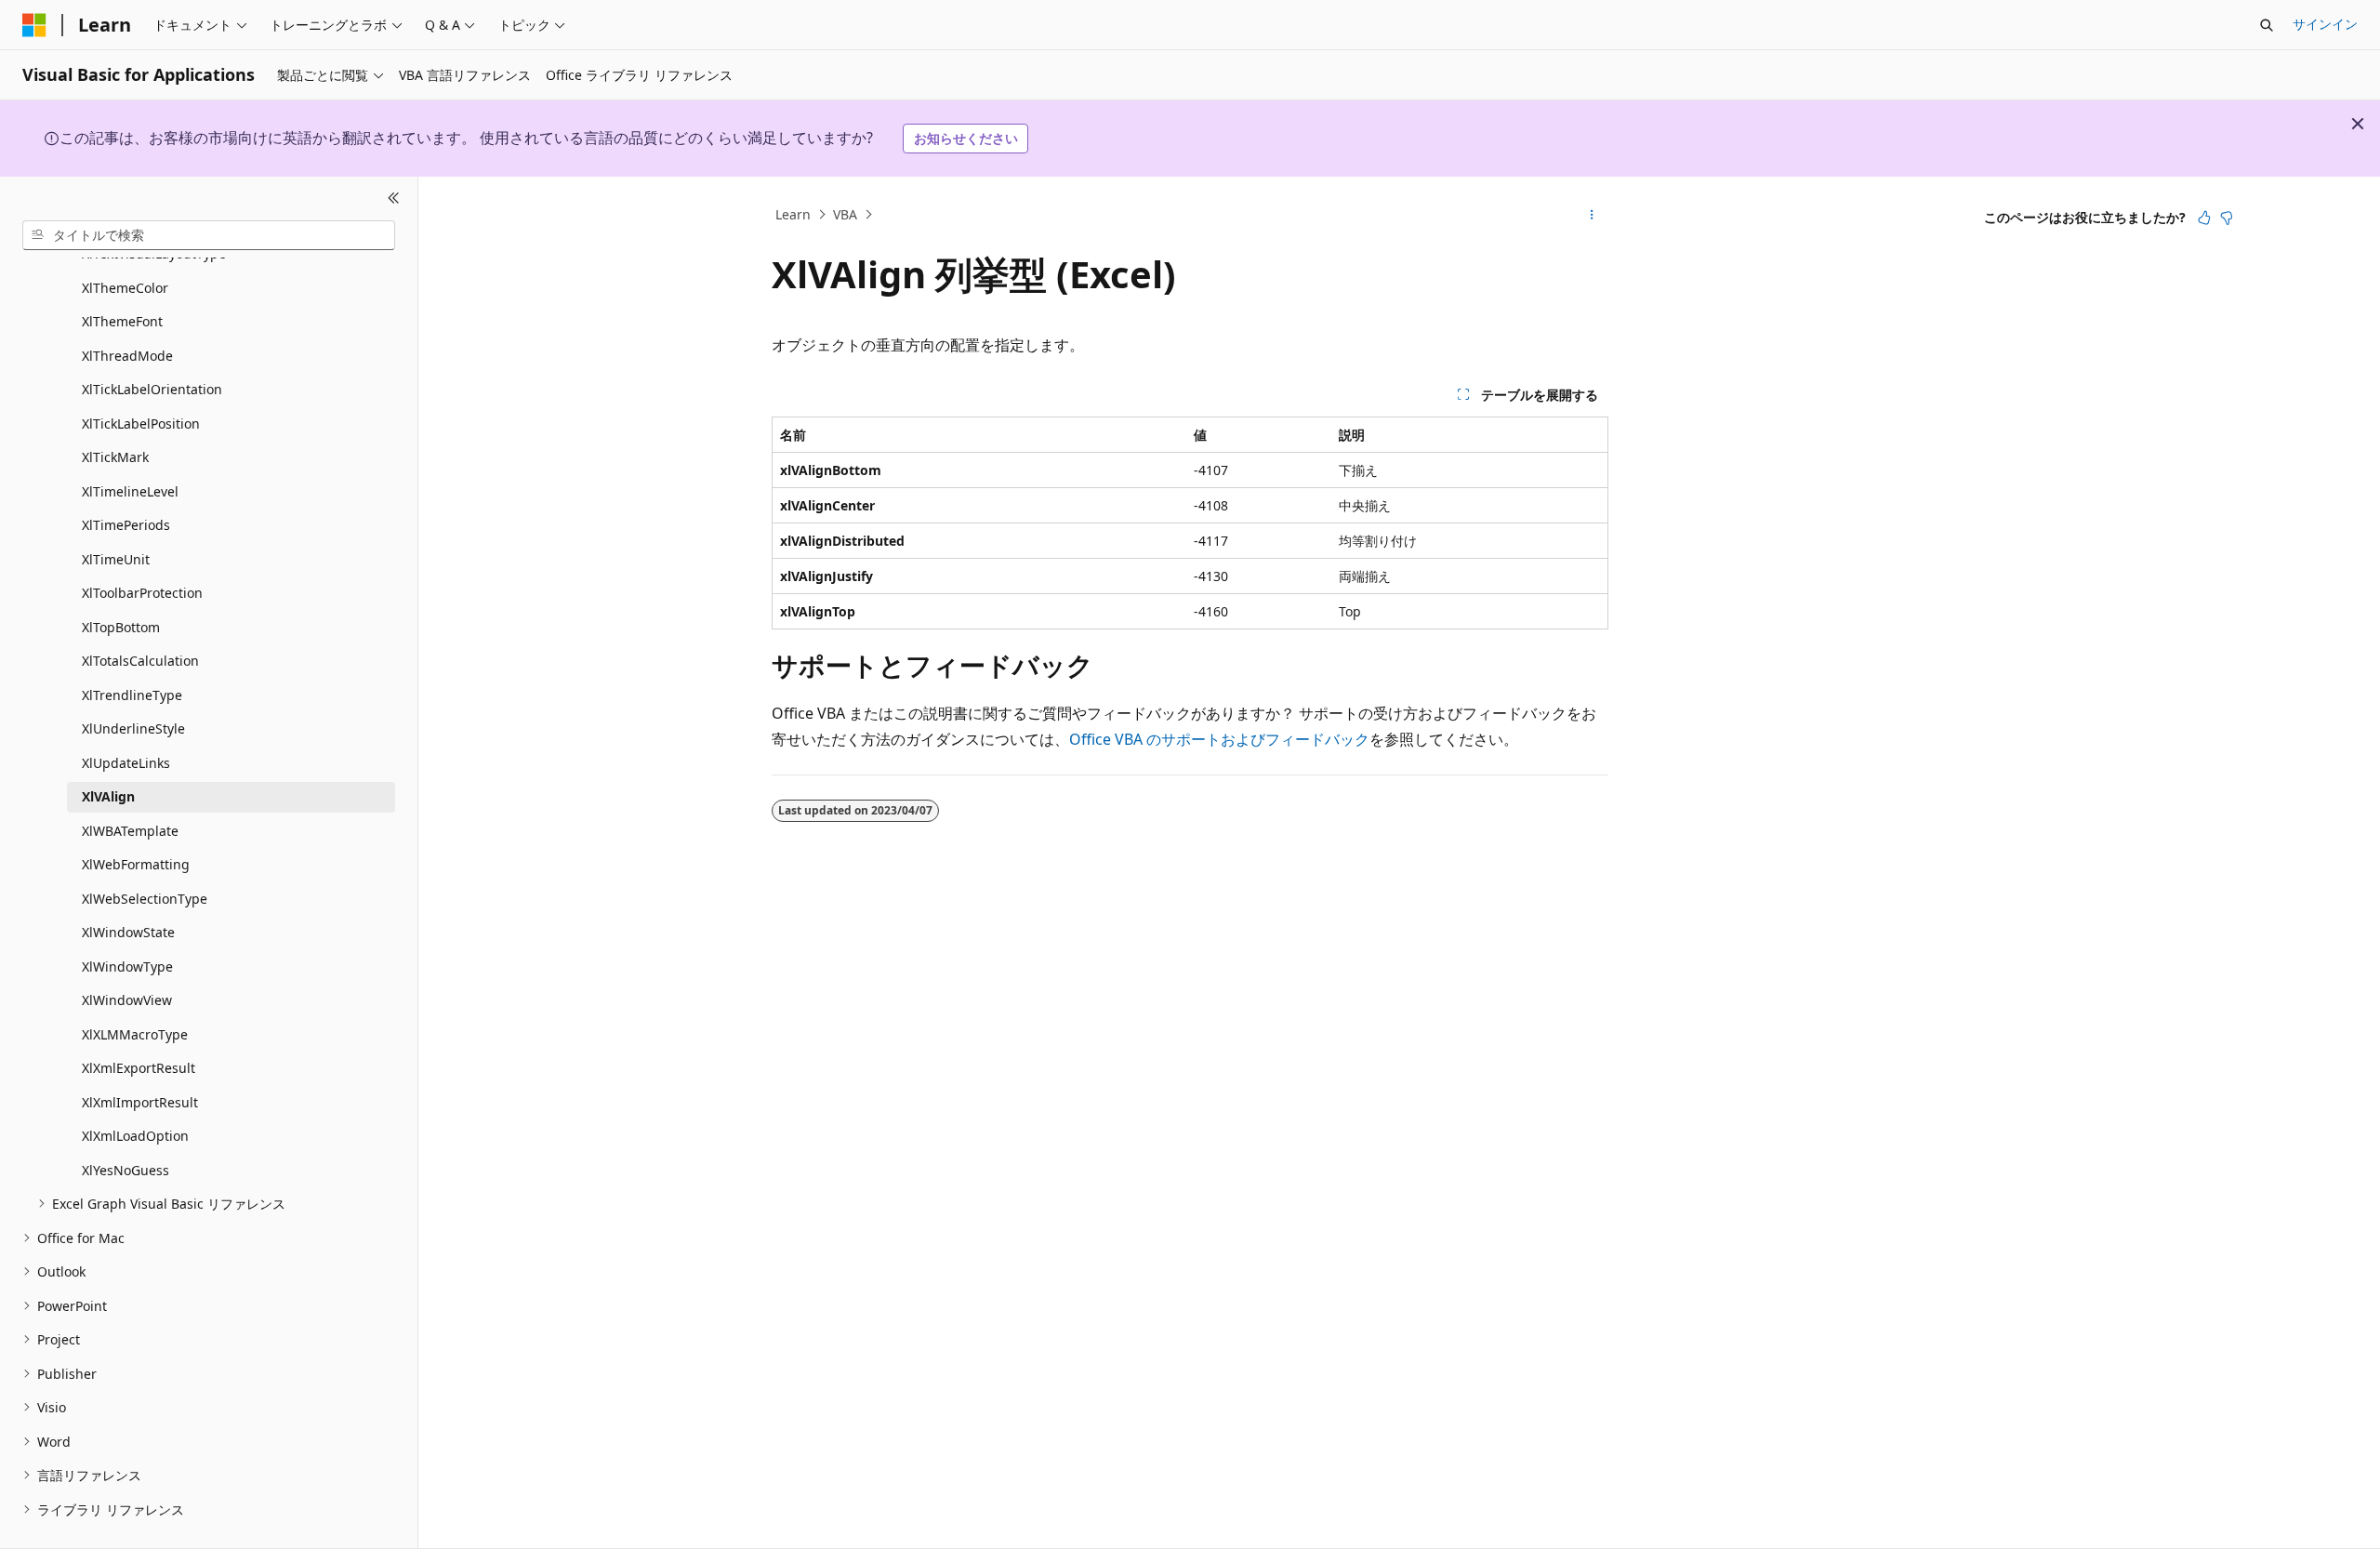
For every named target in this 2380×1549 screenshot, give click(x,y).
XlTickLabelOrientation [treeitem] (152, 389)
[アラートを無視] (2358, 124)
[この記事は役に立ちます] (2204, 218)
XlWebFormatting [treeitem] (136, 864)
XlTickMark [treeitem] (115, 457)
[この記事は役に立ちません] (2227, 218)
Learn (793, 214)
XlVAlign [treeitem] (108, 796)
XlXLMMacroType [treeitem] (135, 1034)
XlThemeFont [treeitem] (122, 321)
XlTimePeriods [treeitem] (126, 525)
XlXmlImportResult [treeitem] (140, 1102)
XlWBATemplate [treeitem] (130, 831)
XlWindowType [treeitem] (127, 966)
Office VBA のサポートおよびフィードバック (1219, 739)
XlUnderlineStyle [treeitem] (133, 728)
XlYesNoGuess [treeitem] (126, 1170)
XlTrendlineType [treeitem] (132, 695)
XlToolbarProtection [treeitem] (142, 593)
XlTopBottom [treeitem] (121, 627)
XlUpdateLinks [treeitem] (126, 763)
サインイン (2325, 24)
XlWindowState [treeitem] (128, 932)
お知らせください (966, 138)
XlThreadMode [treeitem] (127, 356)
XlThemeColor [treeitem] (125, 288)
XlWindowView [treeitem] (127, 1000)
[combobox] (209, 235)
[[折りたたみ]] (394, 199)
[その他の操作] (1592, 215)
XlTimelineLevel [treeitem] (130, 491)
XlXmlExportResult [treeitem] (139, 1068)
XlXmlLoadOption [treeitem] (135, 1136)
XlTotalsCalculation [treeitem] (140, 661)
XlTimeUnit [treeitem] (116, 559)
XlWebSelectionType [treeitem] (145, 899)
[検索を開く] (2267, 25)
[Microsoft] (34, 25)
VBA (845, 214)
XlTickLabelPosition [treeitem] (141, 424)
